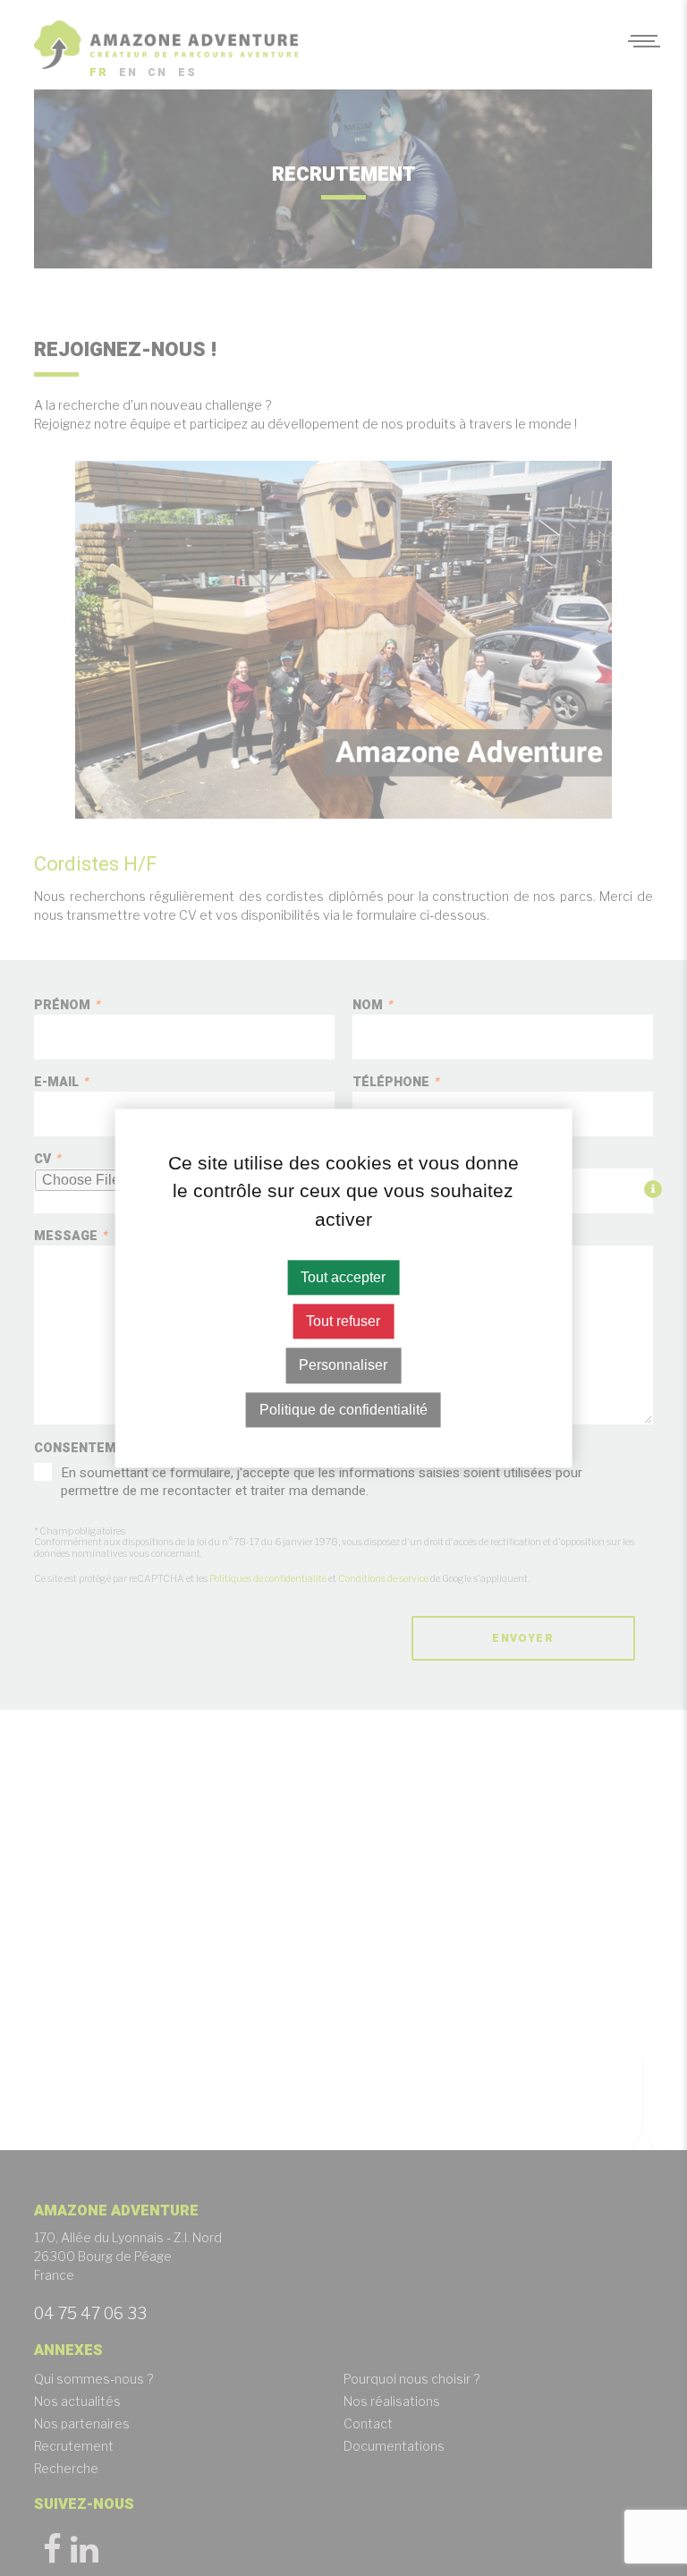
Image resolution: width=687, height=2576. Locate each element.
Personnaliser (343, 1366)
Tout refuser (343, 1322)
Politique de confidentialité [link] (343, 1410)
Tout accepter (343, 1277)
